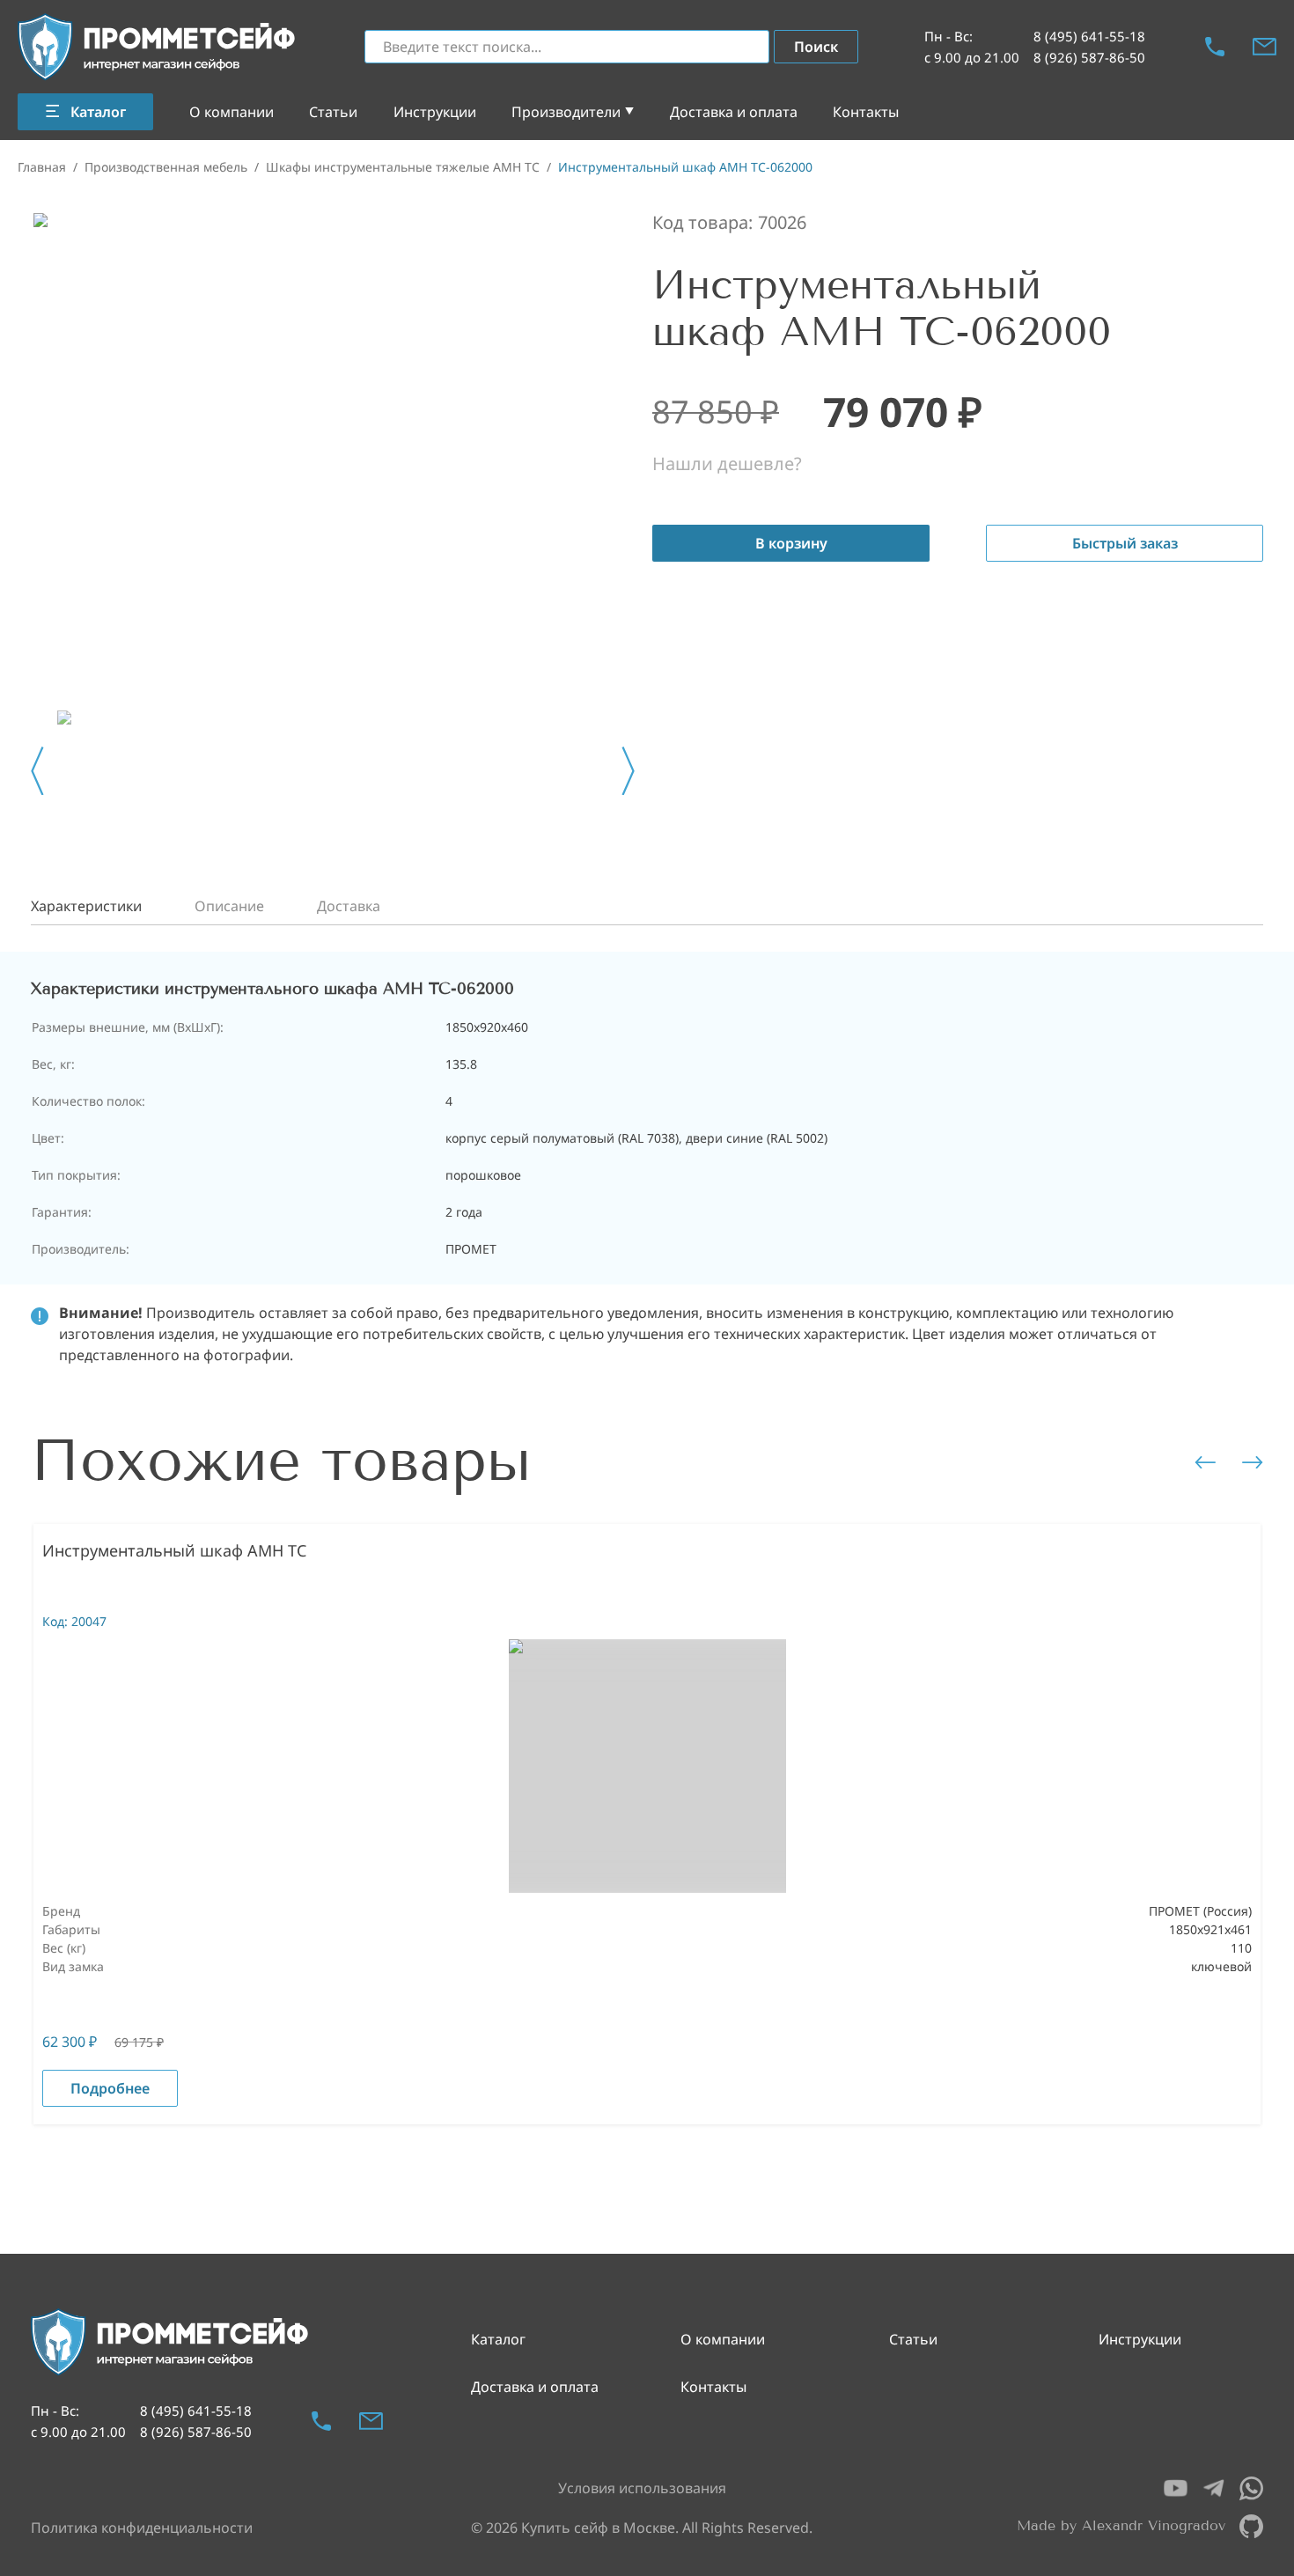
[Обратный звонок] (1215, 47)
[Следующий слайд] (628, 771)
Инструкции (435, 112)
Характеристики (86, 906)
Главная (42, 167)
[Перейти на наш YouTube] (1176, 2488)
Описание (229, 906)
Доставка (349, 906)
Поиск (816, 47)
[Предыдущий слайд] (37, 771)
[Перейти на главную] (158, 47)
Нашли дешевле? (727, 464)
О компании (232, 112)
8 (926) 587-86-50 (1089, 57)
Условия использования (642, 2488)
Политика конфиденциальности (142, 2528)
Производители (566, 112)
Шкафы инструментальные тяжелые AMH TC (403, 167)
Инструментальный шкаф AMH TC (174, 1550)
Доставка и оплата (734, 112)
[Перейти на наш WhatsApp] (1251, 2488)
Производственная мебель (166, 167)
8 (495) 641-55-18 (1089, 36)
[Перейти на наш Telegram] (1213, 2488)
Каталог (498, 2339)
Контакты (866, 112)
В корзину (791, 543)
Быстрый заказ (1125, 543)
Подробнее (110, 2088)
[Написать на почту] (1265, 47)
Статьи (333, 112)
